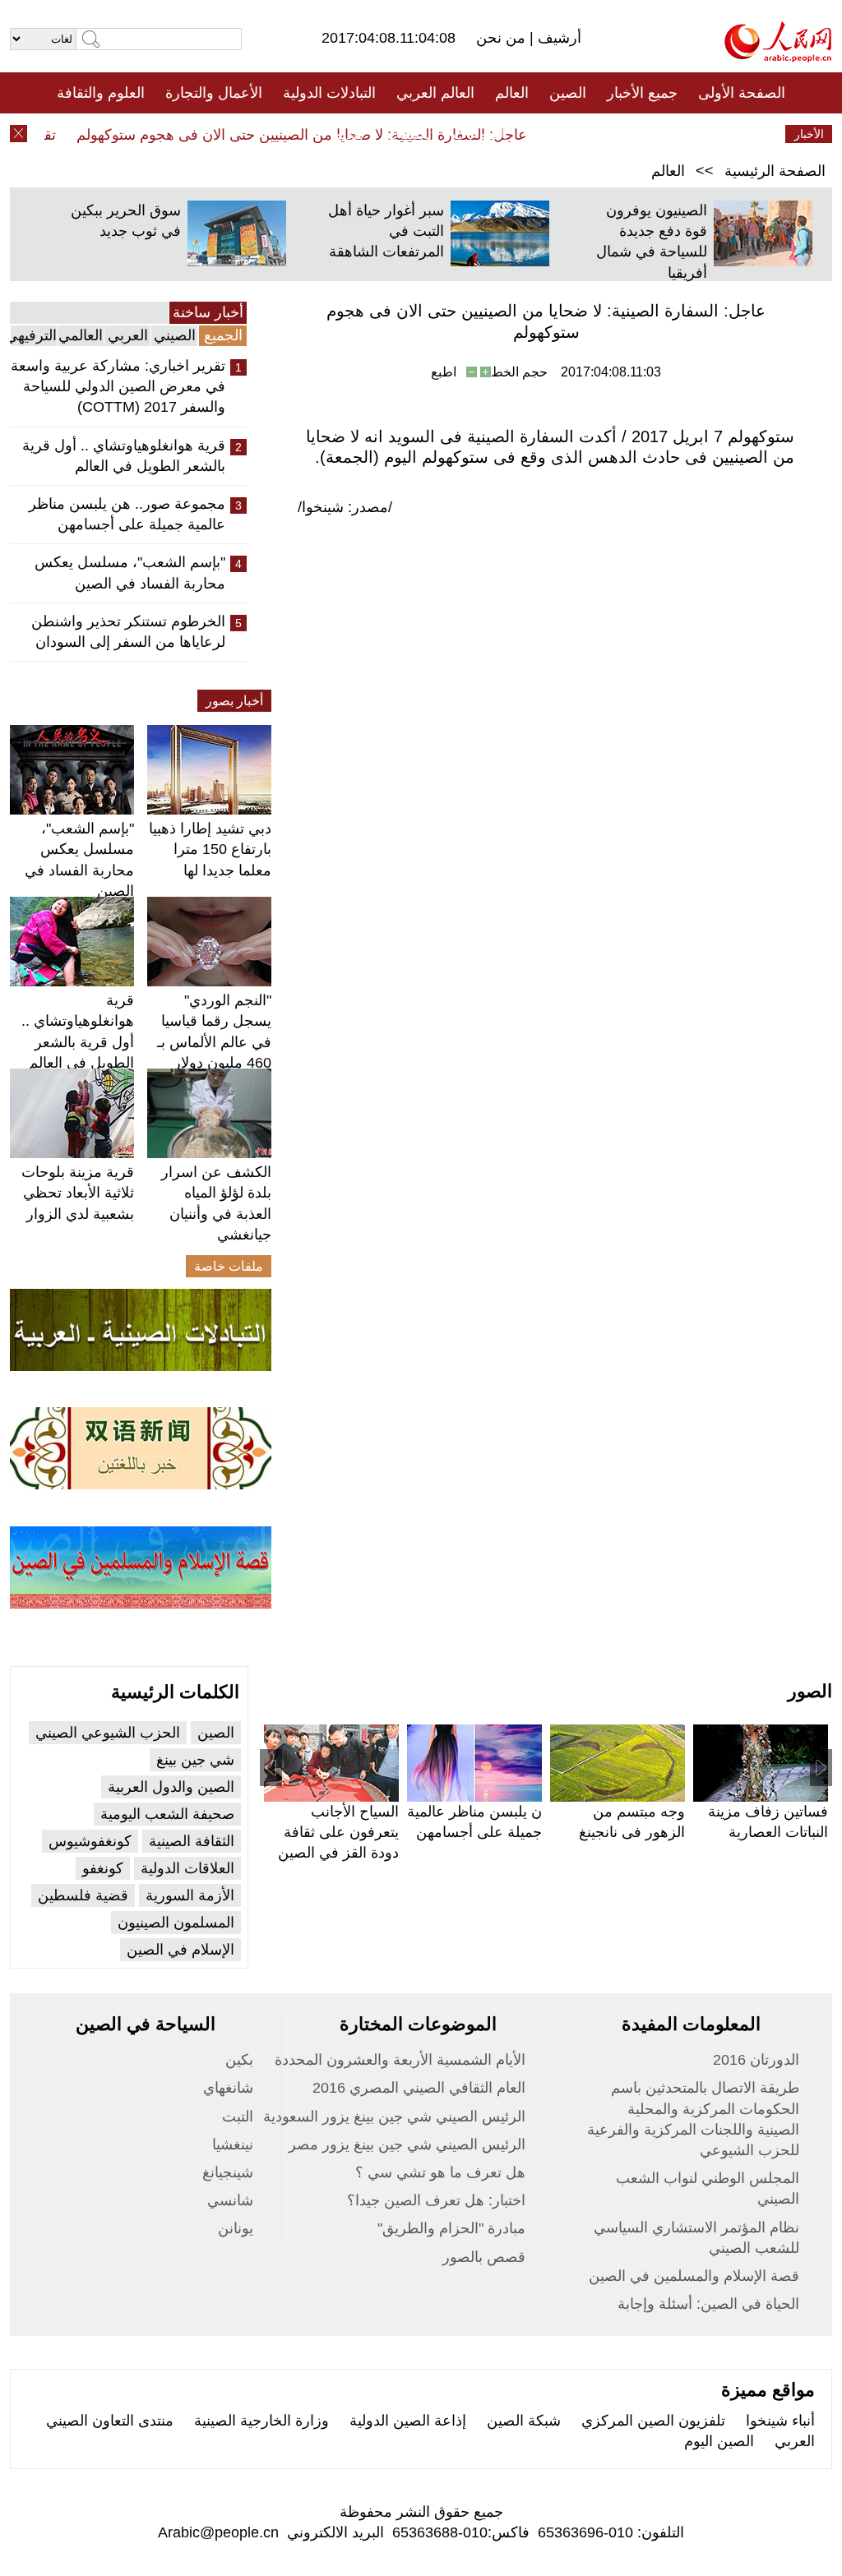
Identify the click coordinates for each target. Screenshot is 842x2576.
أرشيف (557, 38)
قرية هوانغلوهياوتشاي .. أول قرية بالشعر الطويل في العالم (124, 456)
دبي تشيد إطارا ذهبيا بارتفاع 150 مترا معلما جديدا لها (210, 849)
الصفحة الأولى (742, 93)
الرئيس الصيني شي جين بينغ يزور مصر (407, 2144)
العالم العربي (435, 93)
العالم (512, 93)
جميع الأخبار (642, 93)
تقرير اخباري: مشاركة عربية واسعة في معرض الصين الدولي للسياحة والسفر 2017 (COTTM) (118, 386)
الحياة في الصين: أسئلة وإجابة (708, 2304)
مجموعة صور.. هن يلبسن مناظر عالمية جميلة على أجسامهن (127, 514)
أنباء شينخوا (780, 2421)
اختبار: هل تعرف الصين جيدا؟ (436, 2200)
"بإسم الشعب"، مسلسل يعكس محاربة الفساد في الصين (130, 572)
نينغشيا (233, 2144)
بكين (239, 2060)
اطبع (444, 372)
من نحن (503, 38)
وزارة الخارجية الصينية (261, 2421)
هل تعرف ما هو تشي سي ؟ (440, 2172)
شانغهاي (228, 2088)
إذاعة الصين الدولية (408, 2421)
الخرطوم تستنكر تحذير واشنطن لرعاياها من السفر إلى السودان (128, 632)
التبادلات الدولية (329, 93)
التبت (238, 2117)
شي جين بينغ (195, 1760)
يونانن (236, 2228)
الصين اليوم (719, 2441)
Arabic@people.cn (218, 2532)
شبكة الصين (524, 2421)
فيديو (350, 134)
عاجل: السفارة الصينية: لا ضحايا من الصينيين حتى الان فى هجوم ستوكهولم (321, 135)
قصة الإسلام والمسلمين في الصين (694, 2276)
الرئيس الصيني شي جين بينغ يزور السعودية (394, 2117)
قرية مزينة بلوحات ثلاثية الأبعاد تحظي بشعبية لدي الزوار (78, 1193)
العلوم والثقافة (101, 93)
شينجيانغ (228, 2172)
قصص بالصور (484, 2257)
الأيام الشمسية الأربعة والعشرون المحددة (400, 2060)
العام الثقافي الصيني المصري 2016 (419, 2088)
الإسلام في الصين (180, 1950)
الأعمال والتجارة (214, 93)
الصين (568, 93)
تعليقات (409, 134)
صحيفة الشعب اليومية (167, 1814)
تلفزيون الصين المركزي (653, 2421)
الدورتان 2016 (756, 2060)
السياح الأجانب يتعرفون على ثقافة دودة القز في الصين (338, 1832)
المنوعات (480, 134)
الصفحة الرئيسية (775, 171)
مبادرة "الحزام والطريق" (451, 2228)
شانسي (230, 2200)
